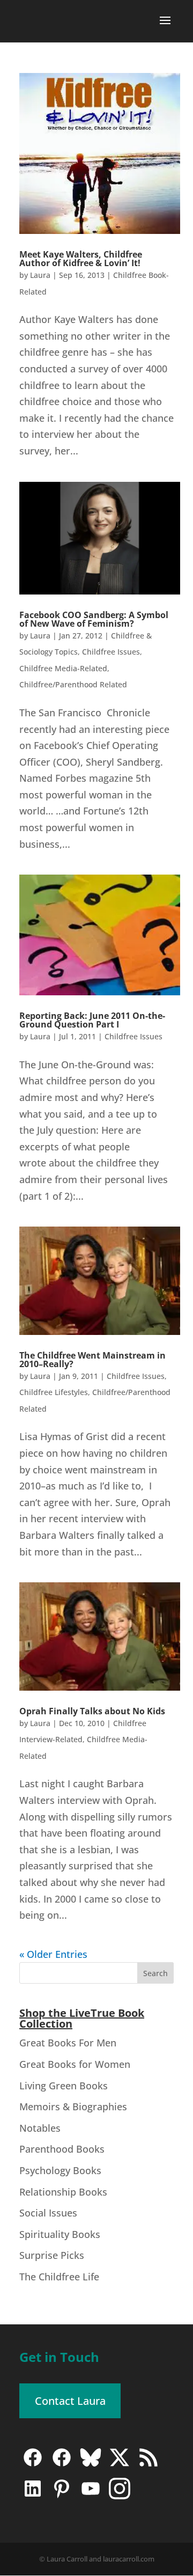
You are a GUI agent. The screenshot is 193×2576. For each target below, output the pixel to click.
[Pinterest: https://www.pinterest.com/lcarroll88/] (62, 2496)
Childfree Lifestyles (54, 1392)
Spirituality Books (60, 2234)
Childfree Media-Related (63, 668)
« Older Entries (53, 1954)
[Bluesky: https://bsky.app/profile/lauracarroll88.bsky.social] (91, 2465)
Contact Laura (70, 2401)
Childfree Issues (111, 652)
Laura (40, 275)
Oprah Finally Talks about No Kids (92, 1711)
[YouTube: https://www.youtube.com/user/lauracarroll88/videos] (91, 2496)
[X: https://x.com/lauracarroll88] (120, 2465)
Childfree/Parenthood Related (73, 684)
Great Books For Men (68, 2043)
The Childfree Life (59, 2277)
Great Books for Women (75, 2064)
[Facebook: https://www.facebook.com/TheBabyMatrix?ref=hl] (62, 2465)
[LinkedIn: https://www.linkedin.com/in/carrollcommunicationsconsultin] (33, 2496)
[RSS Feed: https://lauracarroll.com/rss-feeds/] (149, 2465)
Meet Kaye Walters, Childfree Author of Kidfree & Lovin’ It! (81, 259)
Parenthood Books (62, 2149)
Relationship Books (63, 2192)
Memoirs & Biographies (73, 2107)
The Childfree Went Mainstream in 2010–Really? (92, 1360)
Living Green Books (64, 2086)
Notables (40, 2128)
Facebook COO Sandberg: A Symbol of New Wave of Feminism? (94, 619)
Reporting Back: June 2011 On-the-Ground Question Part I (92, 1020)
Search (155, 1973)
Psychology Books (60, 2170)
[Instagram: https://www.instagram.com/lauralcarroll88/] (120, 2496)
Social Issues (48, 2213)
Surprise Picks (52, 2255)
